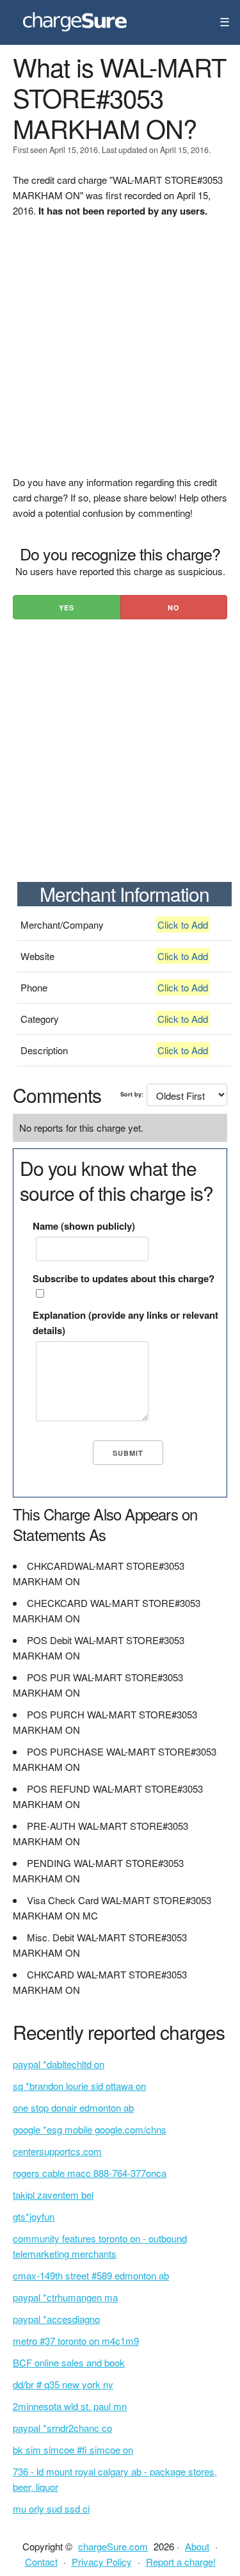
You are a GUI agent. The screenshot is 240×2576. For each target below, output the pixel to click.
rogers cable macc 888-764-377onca (90, 2173)
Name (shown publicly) (84, 1226)
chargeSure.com (113, 2546)
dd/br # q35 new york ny (63, 2384)
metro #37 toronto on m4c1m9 (76, 2341)
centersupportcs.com (57, 2151)
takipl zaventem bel (53, 2195)
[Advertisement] (120, 355)
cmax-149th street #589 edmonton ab (91, 2275)
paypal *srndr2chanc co (62, 2428)
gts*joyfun (34, 2216)
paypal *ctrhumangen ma (65, 2297)
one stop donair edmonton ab (73, 2107)
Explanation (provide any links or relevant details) (125, 1323)
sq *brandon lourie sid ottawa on (79, 2086)
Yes (67, 607)
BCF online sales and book (69, 2362)
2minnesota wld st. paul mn (70, 2406)
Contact (41, 2562)
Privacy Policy (102, 2562)
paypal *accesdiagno (56, 2319)
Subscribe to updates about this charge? (124, 1278)
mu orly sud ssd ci (51, 2508)
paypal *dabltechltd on (59, 2064)
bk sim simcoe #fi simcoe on (73, 2450)
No (174, 607)
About (197, 2546)
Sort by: (132, 1094)
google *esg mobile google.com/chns (90, 2129)
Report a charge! (181, 2562)
